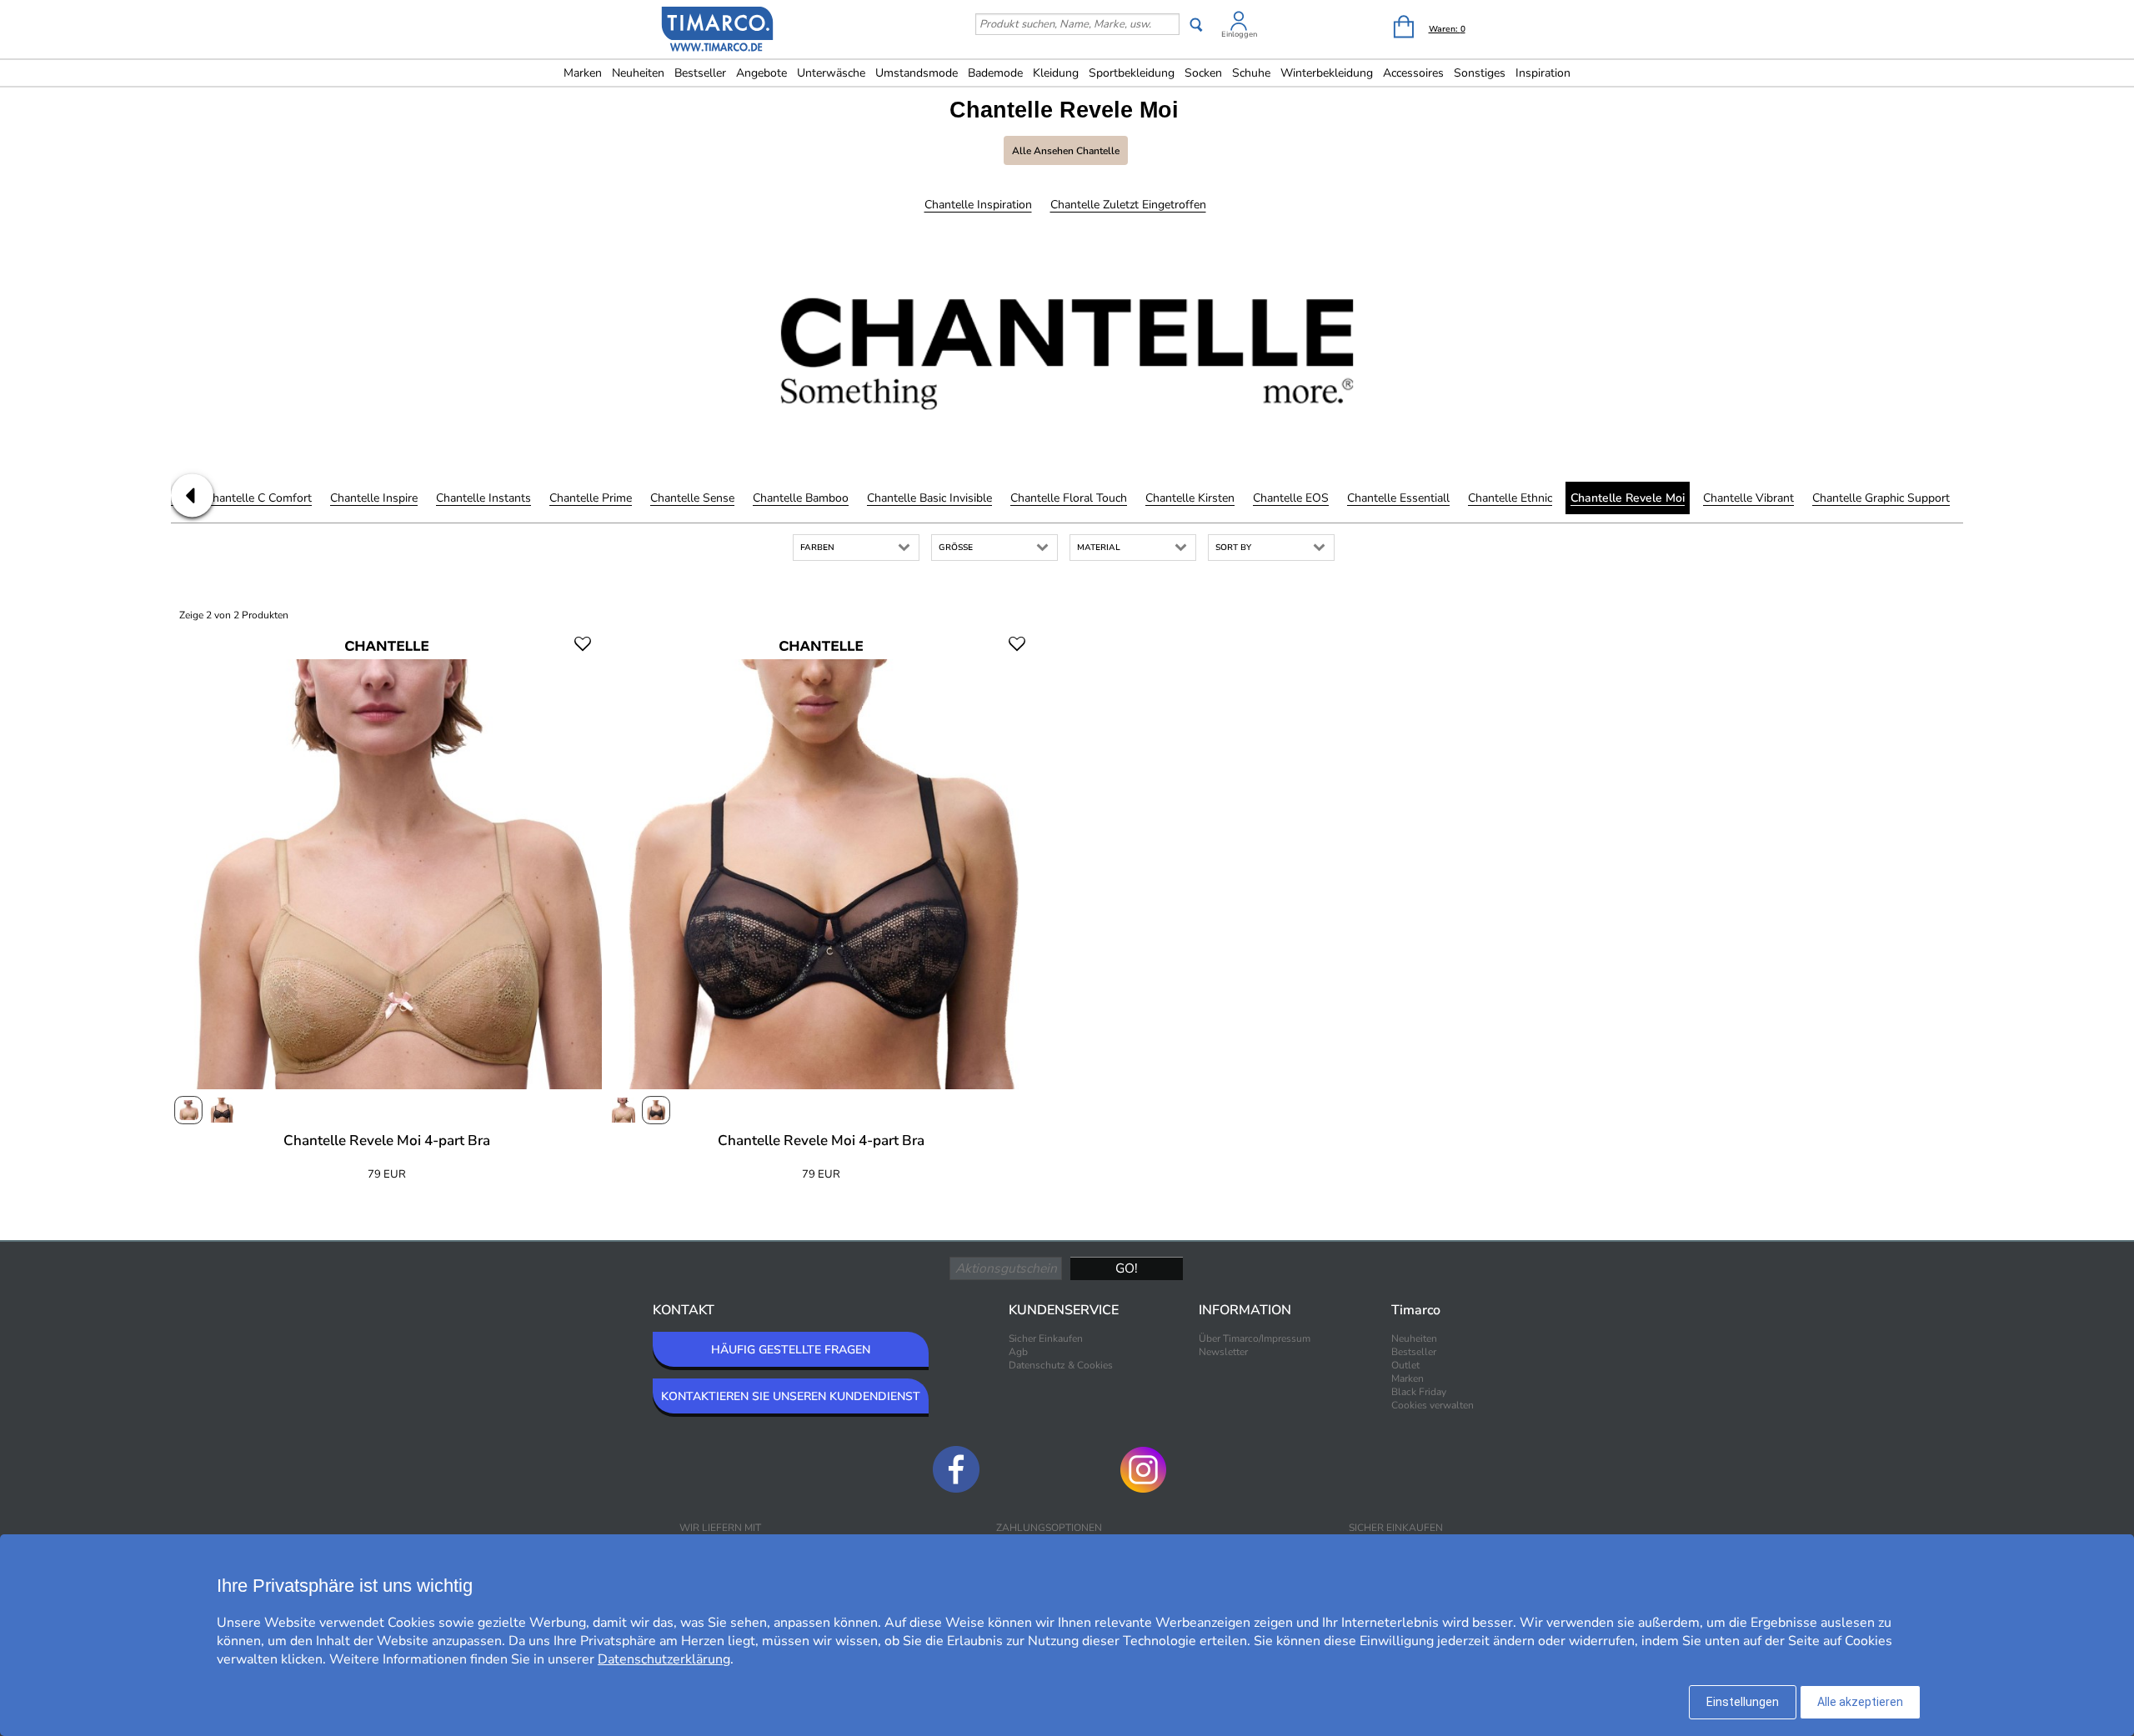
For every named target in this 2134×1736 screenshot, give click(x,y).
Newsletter (1223, 1352)
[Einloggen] (1239, 24)
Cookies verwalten (1433, 1405)
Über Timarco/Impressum (1255, 1338)
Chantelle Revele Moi (1628, 498)
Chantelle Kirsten (1190, 498)
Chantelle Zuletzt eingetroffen (1128, 205)
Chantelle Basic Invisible (929, 498)
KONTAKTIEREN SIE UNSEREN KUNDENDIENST (791, 1396)
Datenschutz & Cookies (1061, 1365)
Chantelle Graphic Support (1881, 498)
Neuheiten (638, 73)
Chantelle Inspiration (978, 205)
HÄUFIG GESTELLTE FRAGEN (791, 1350)
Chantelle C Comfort (258, 498)
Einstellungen (1743, 1702)
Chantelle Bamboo (801, 498)
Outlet (1405, 1365)
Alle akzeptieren (1860, 1702)
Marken (583, 73)
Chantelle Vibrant (1748, 498)
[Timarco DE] (718, 31)
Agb (1018, 1352)
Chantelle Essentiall (1398, 498)
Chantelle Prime (591, 498)
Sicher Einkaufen (1046, 1338)
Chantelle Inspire (374, 498)
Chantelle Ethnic (1510, 498)
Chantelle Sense (692, 498)
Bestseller (700, 73)
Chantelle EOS (1291, 498)
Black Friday (1419, 1392)
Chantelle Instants (483, 498)
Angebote (761, 73)
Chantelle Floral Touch (1069, 498)
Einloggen (1239, 34)
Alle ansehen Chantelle (1066, 151)
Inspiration (1543, 73)
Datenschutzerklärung (664, 1659)
